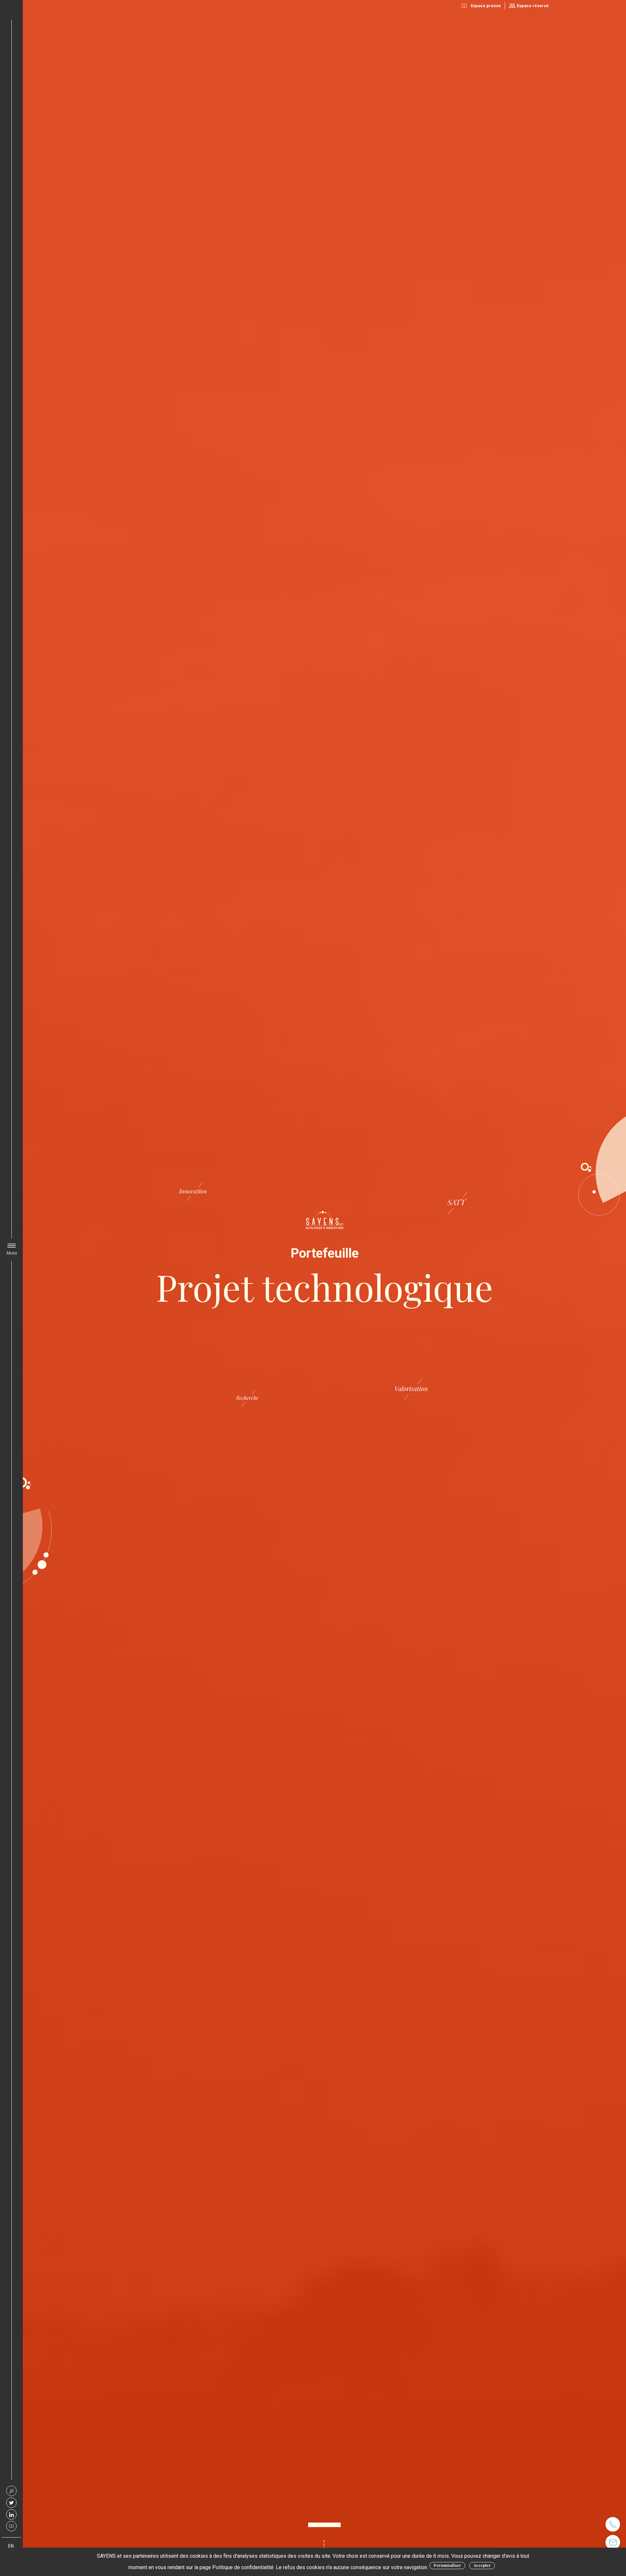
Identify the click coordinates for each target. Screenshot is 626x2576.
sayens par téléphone (613, 2524)
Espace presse (486, 6)
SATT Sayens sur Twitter (11, 2503)
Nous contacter (613, 2542)
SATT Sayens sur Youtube (11, 2526)
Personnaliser (447, 2565)
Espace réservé (533, 6)
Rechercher (11, 2491)
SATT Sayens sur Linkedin (11, 2514)
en (11, 2546)
